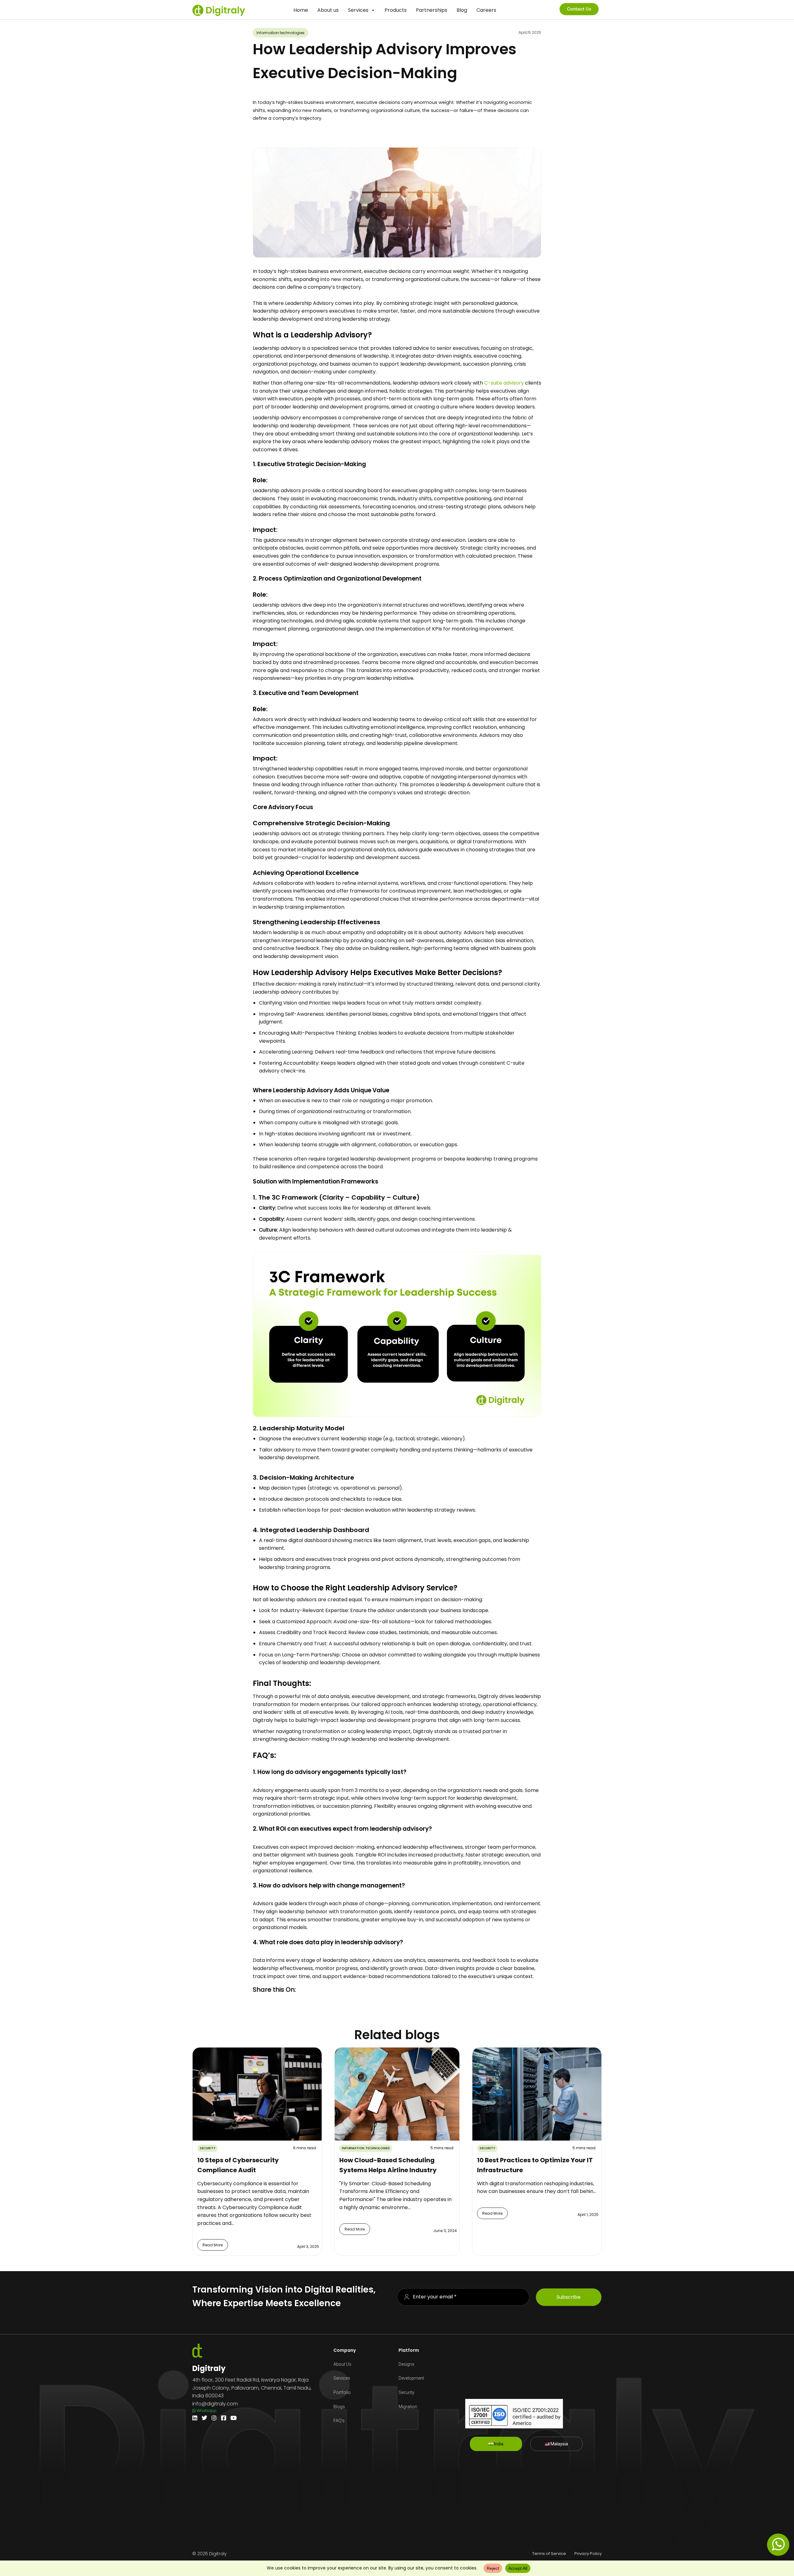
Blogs (339, 2407)
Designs (406, 2364)
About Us (342, 2364)
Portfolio (342, 2392)
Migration (408, 2407)
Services (358, 10)
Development (411, 2378)
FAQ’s (339, 2421)
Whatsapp (206, 2411)
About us (328, 10)
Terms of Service (549, 2554)
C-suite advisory (504, 383)
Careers (486, 10)
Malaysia (559, 2444)
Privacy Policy (588, 2554)
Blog (462, 10)
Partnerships (432, 10)
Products (396, 10)
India (498, 2444)
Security (406, 2392)
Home (301, 10)
